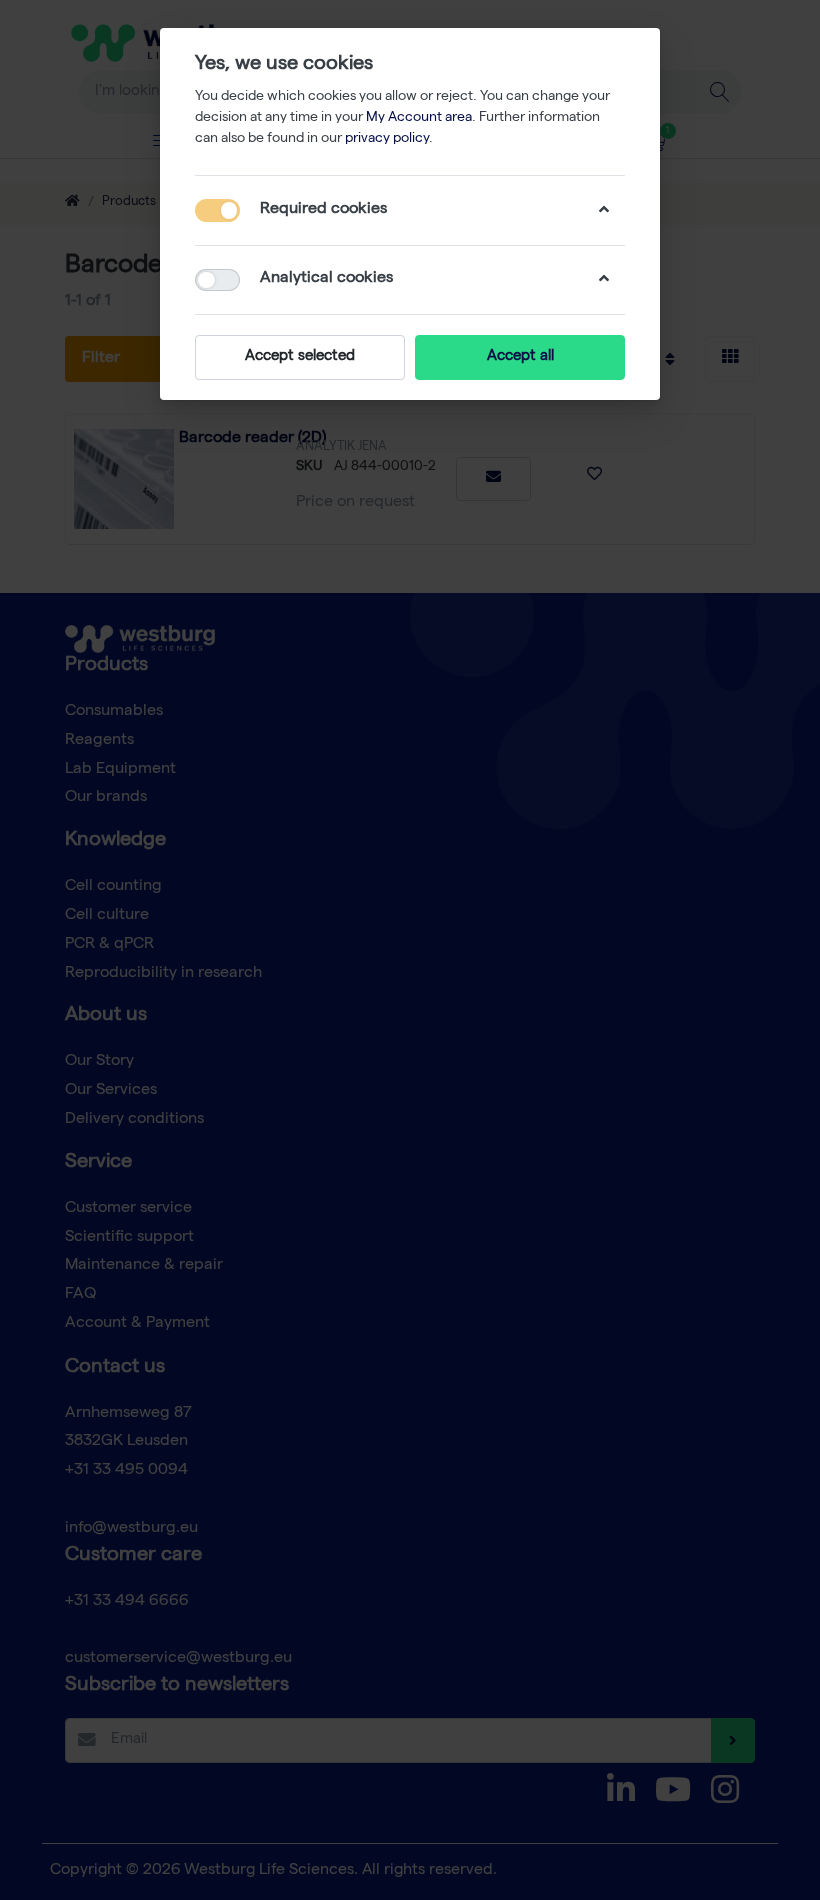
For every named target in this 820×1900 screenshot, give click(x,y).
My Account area (419, 118)
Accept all (520, 357)
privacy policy (387, 139)
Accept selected (300, 357)
